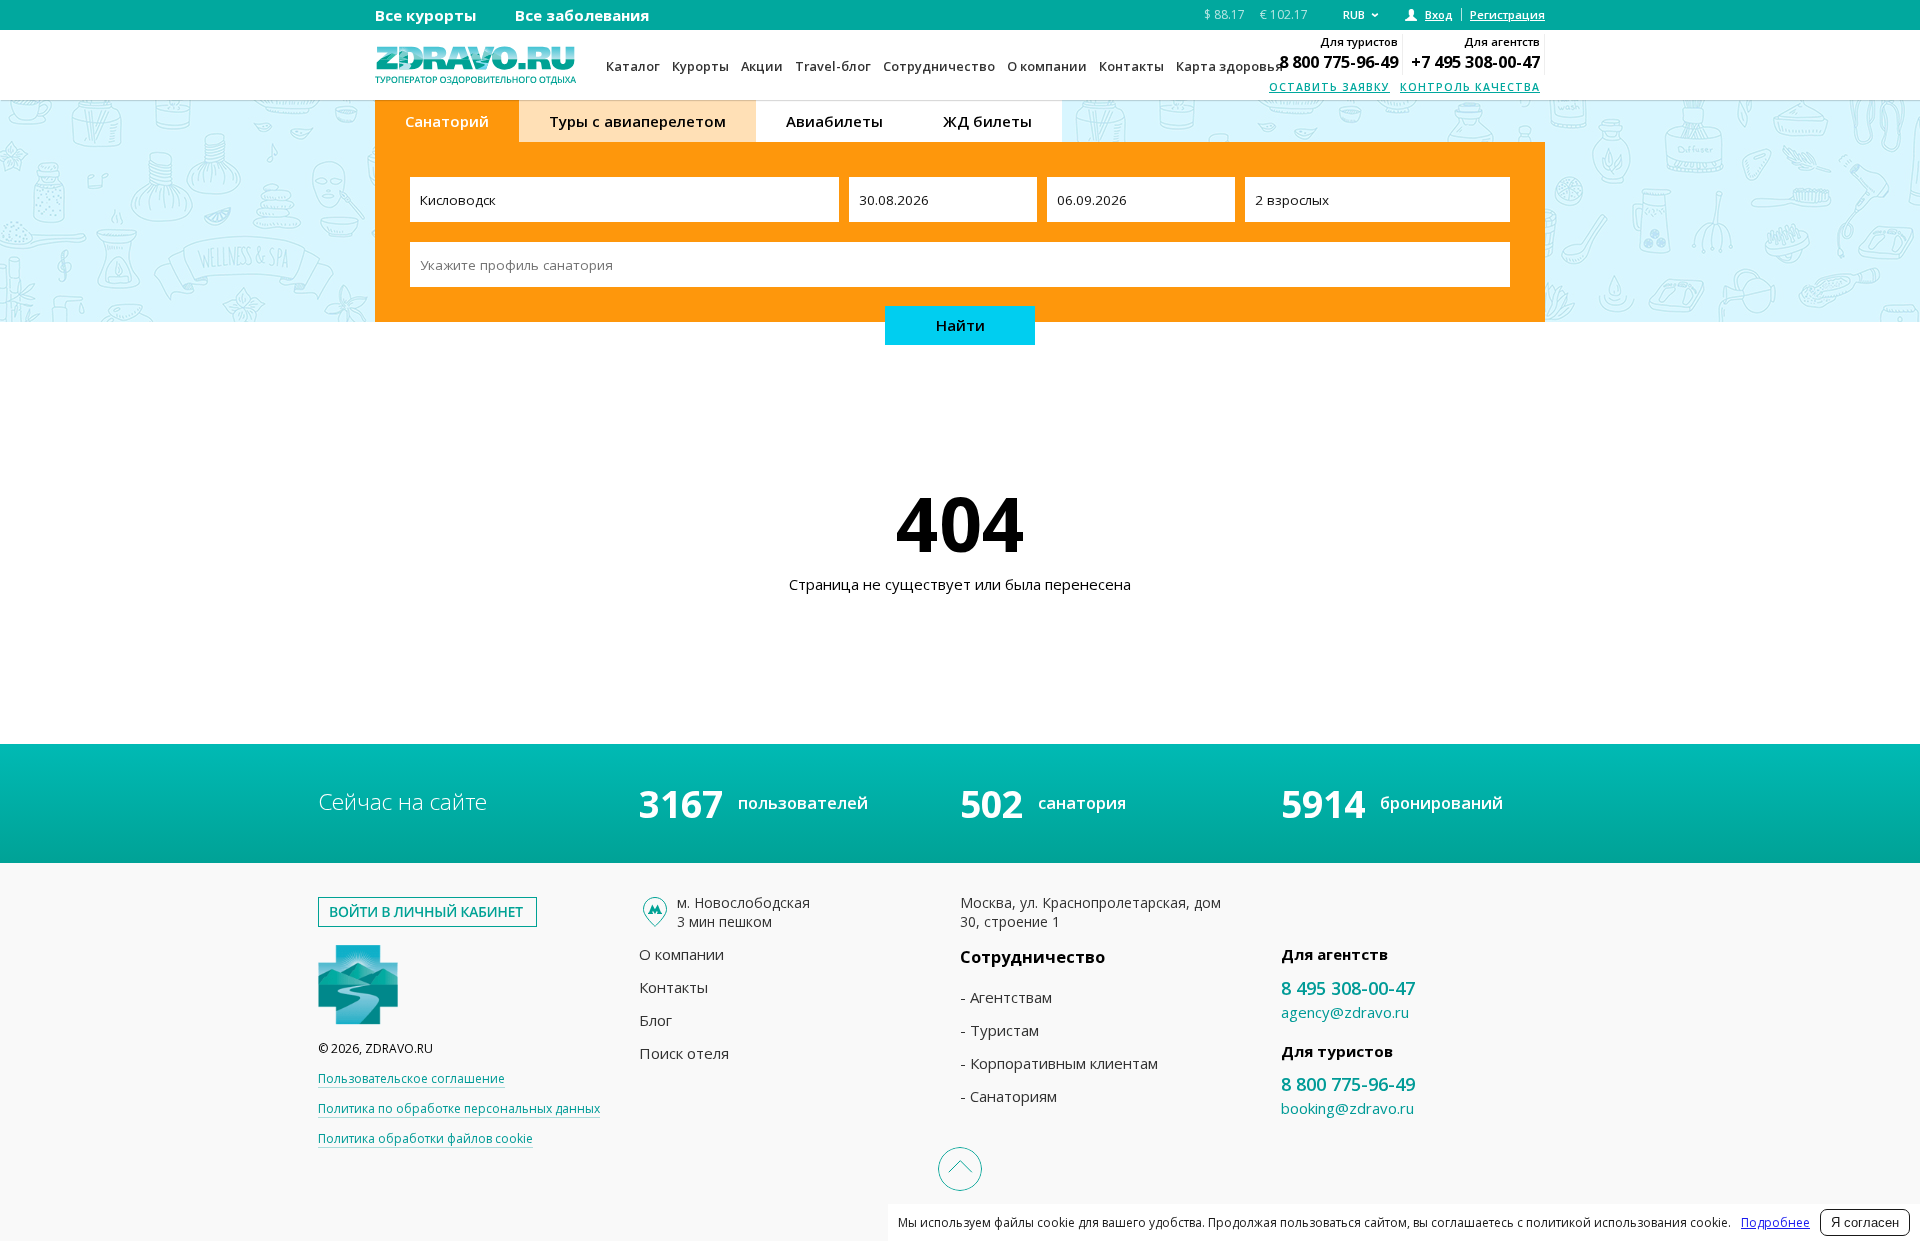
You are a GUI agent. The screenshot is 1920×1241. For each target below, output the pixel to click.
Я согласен (1865, 1222)
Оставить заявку (1329, 87)
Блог (655, 1020)
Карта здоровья (1229, 66)
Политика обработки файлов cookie (425, 1138)
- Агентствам (1006, 997)
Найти (960, 325)
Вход (1439, 14)
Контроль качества (1470, 87)
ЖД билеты (987, 121)
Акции (762, 66)
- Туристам (999, 1030)
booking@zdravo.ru (1347, 1108)
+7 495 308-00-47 (1475, 61)
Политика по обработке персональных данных (459, 1108)
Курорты (700, 66)
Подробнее (1775, 1222)
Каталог (633, 66)
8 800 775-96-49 (1338, 61)
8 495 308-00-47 (1348, 988)
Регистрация (1507, 14)
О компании (1047, 66)
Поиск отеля (684, 1053)
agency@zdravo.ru (1345, 1012)
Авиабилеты (834, 121)
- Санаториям (1008, 1096)
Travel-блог (833, 66)
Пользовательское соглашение (411, 1078)
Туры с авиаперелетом (637, 121)
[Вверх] (960, 1169)
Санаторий (447, 121)
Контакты (1131, 66)
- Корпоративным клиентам (1059, 1063)
